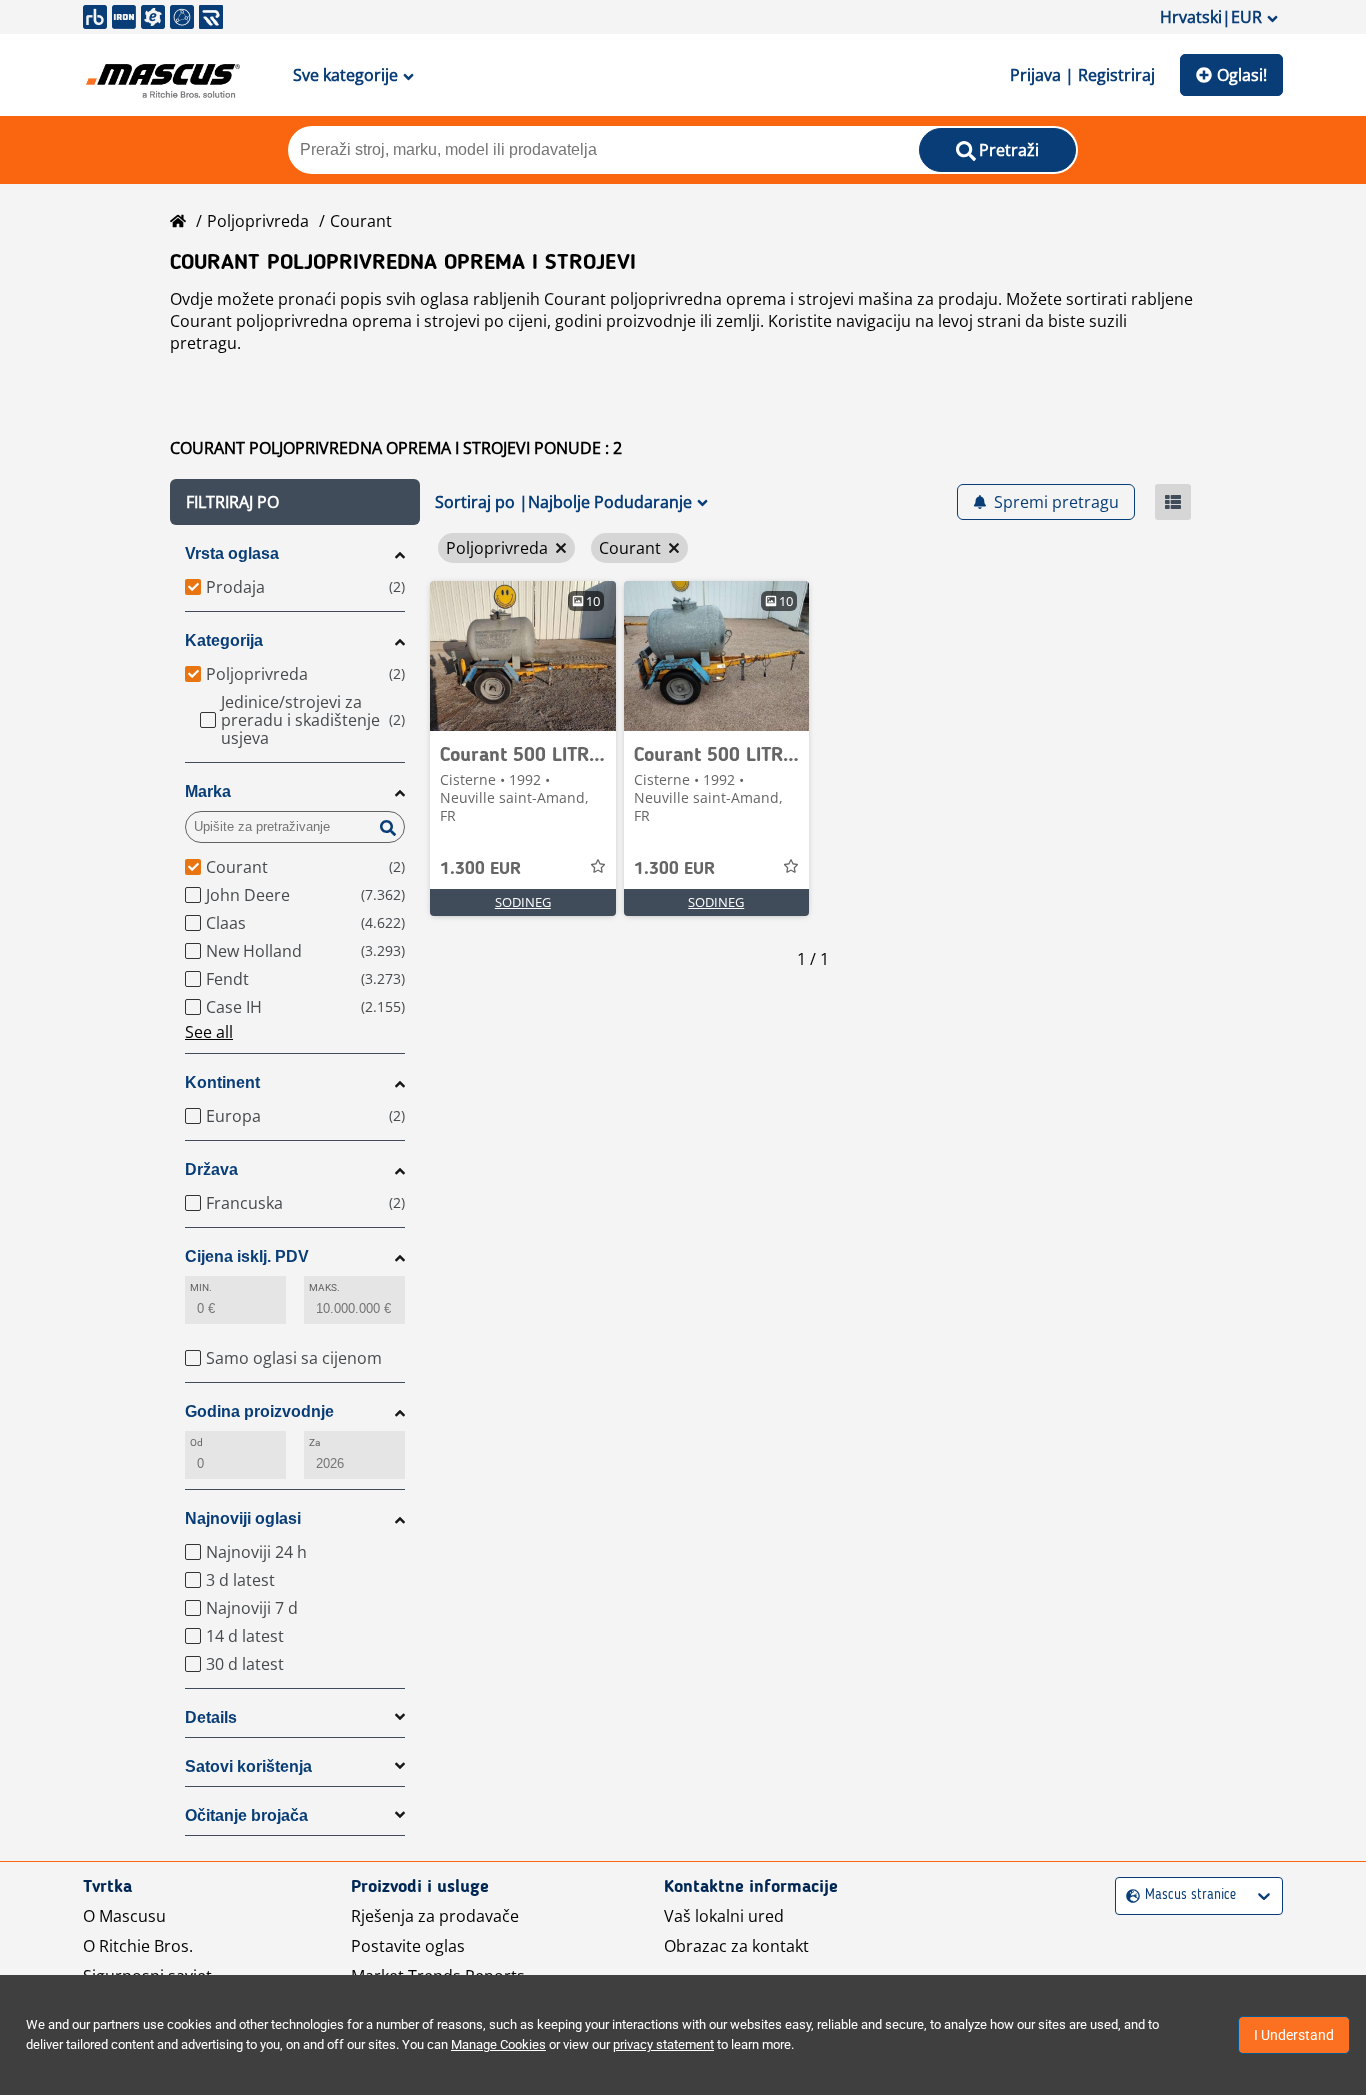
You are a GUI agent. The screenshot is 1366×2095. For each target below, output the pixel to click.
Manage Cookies (498, 2044)
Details (211, 1717)
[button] (295, 502)
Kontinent (222, 1082)
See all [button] (209, 1032)
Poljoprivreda (258, 221)
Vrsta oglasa (232, 553)
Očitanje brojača (246, 1815)
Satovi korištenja (248, 1766)
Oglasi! (1242, 75)
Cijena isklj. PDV (247, 1256)
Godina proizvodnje (259, 1411)
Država (211, 1169)
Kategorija (224, 640)
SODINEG (523, 902)
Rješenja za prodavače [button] (435, 1916)
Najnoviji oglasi (243, 1518)
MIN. (201, 1287)
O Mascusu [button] (124, 1916)
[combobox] (1128, 1895)
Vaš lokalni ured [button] (724, 1916)
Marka (208, 791)
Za (314, 1442)
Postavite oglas (408, 1946)
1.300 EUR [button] (480, 869)
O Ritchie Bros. (138, 1946)
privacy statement (663, 2044)
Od (196, 1442)
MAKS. (324, 1287)
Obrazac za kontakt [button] (736, 1946)
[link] (523, 656)
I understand (1294, 2035)
